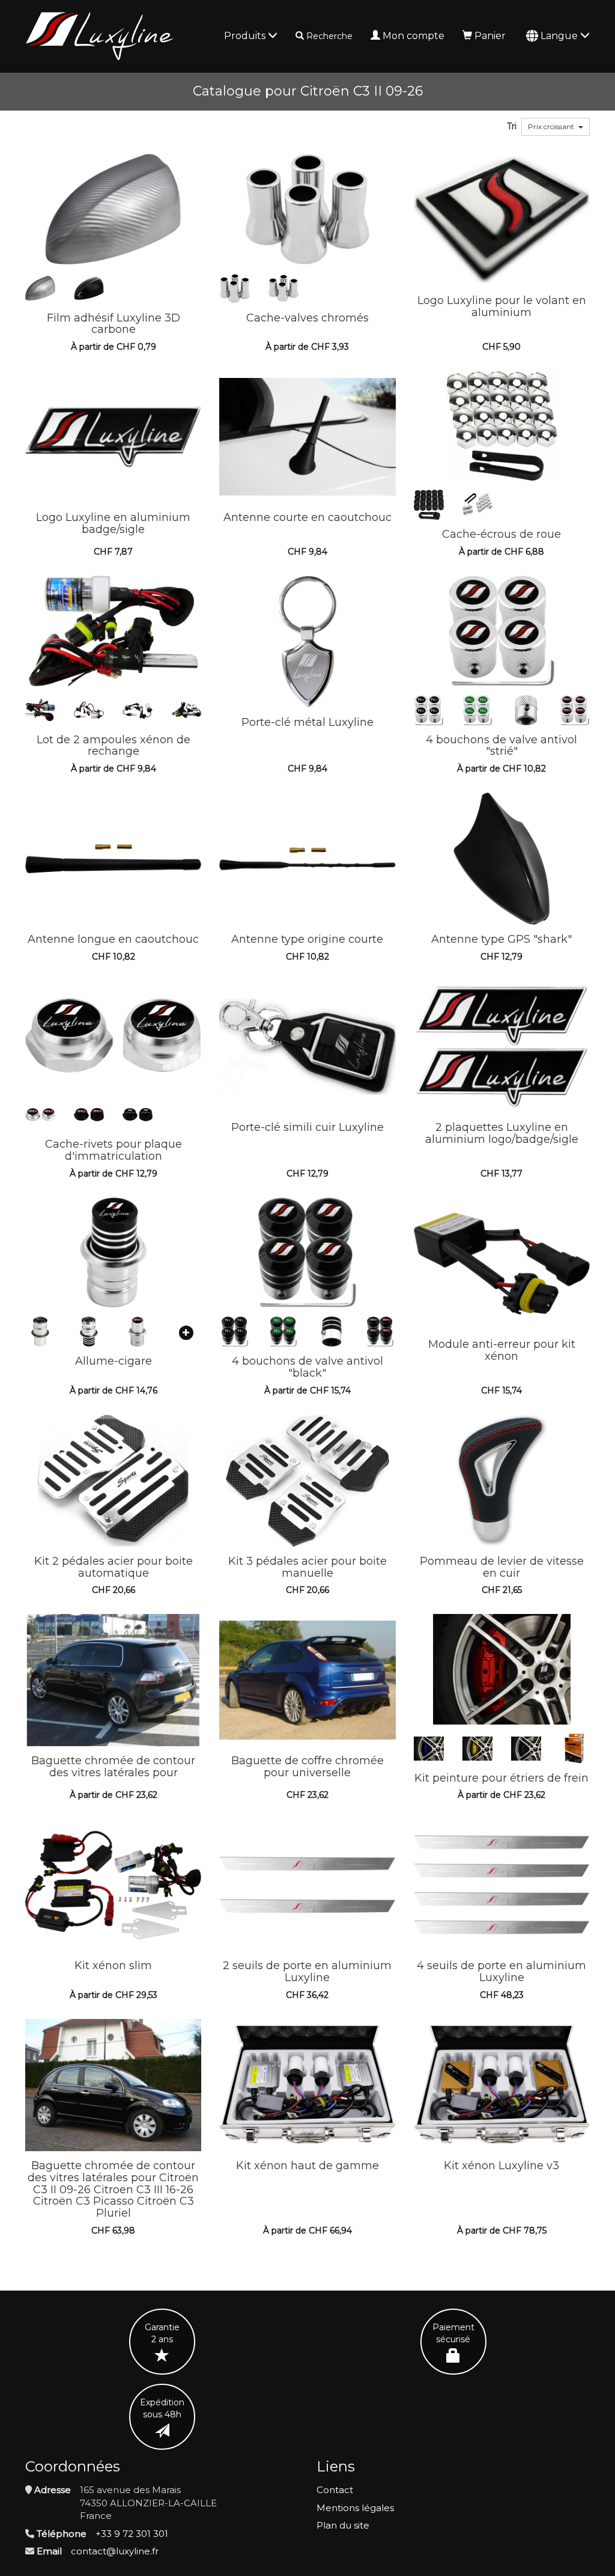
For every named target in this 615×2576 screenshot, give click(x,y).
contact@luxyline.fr (115, 2551)
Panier (490, 36)
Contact (335, 2490)
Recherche (329, 36)
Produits (246, 36)
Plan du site (343, 2525)
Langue (560, 36)
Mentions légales (355, 2508)
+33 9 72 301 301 (132, 2534)
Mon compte (414, 36)
